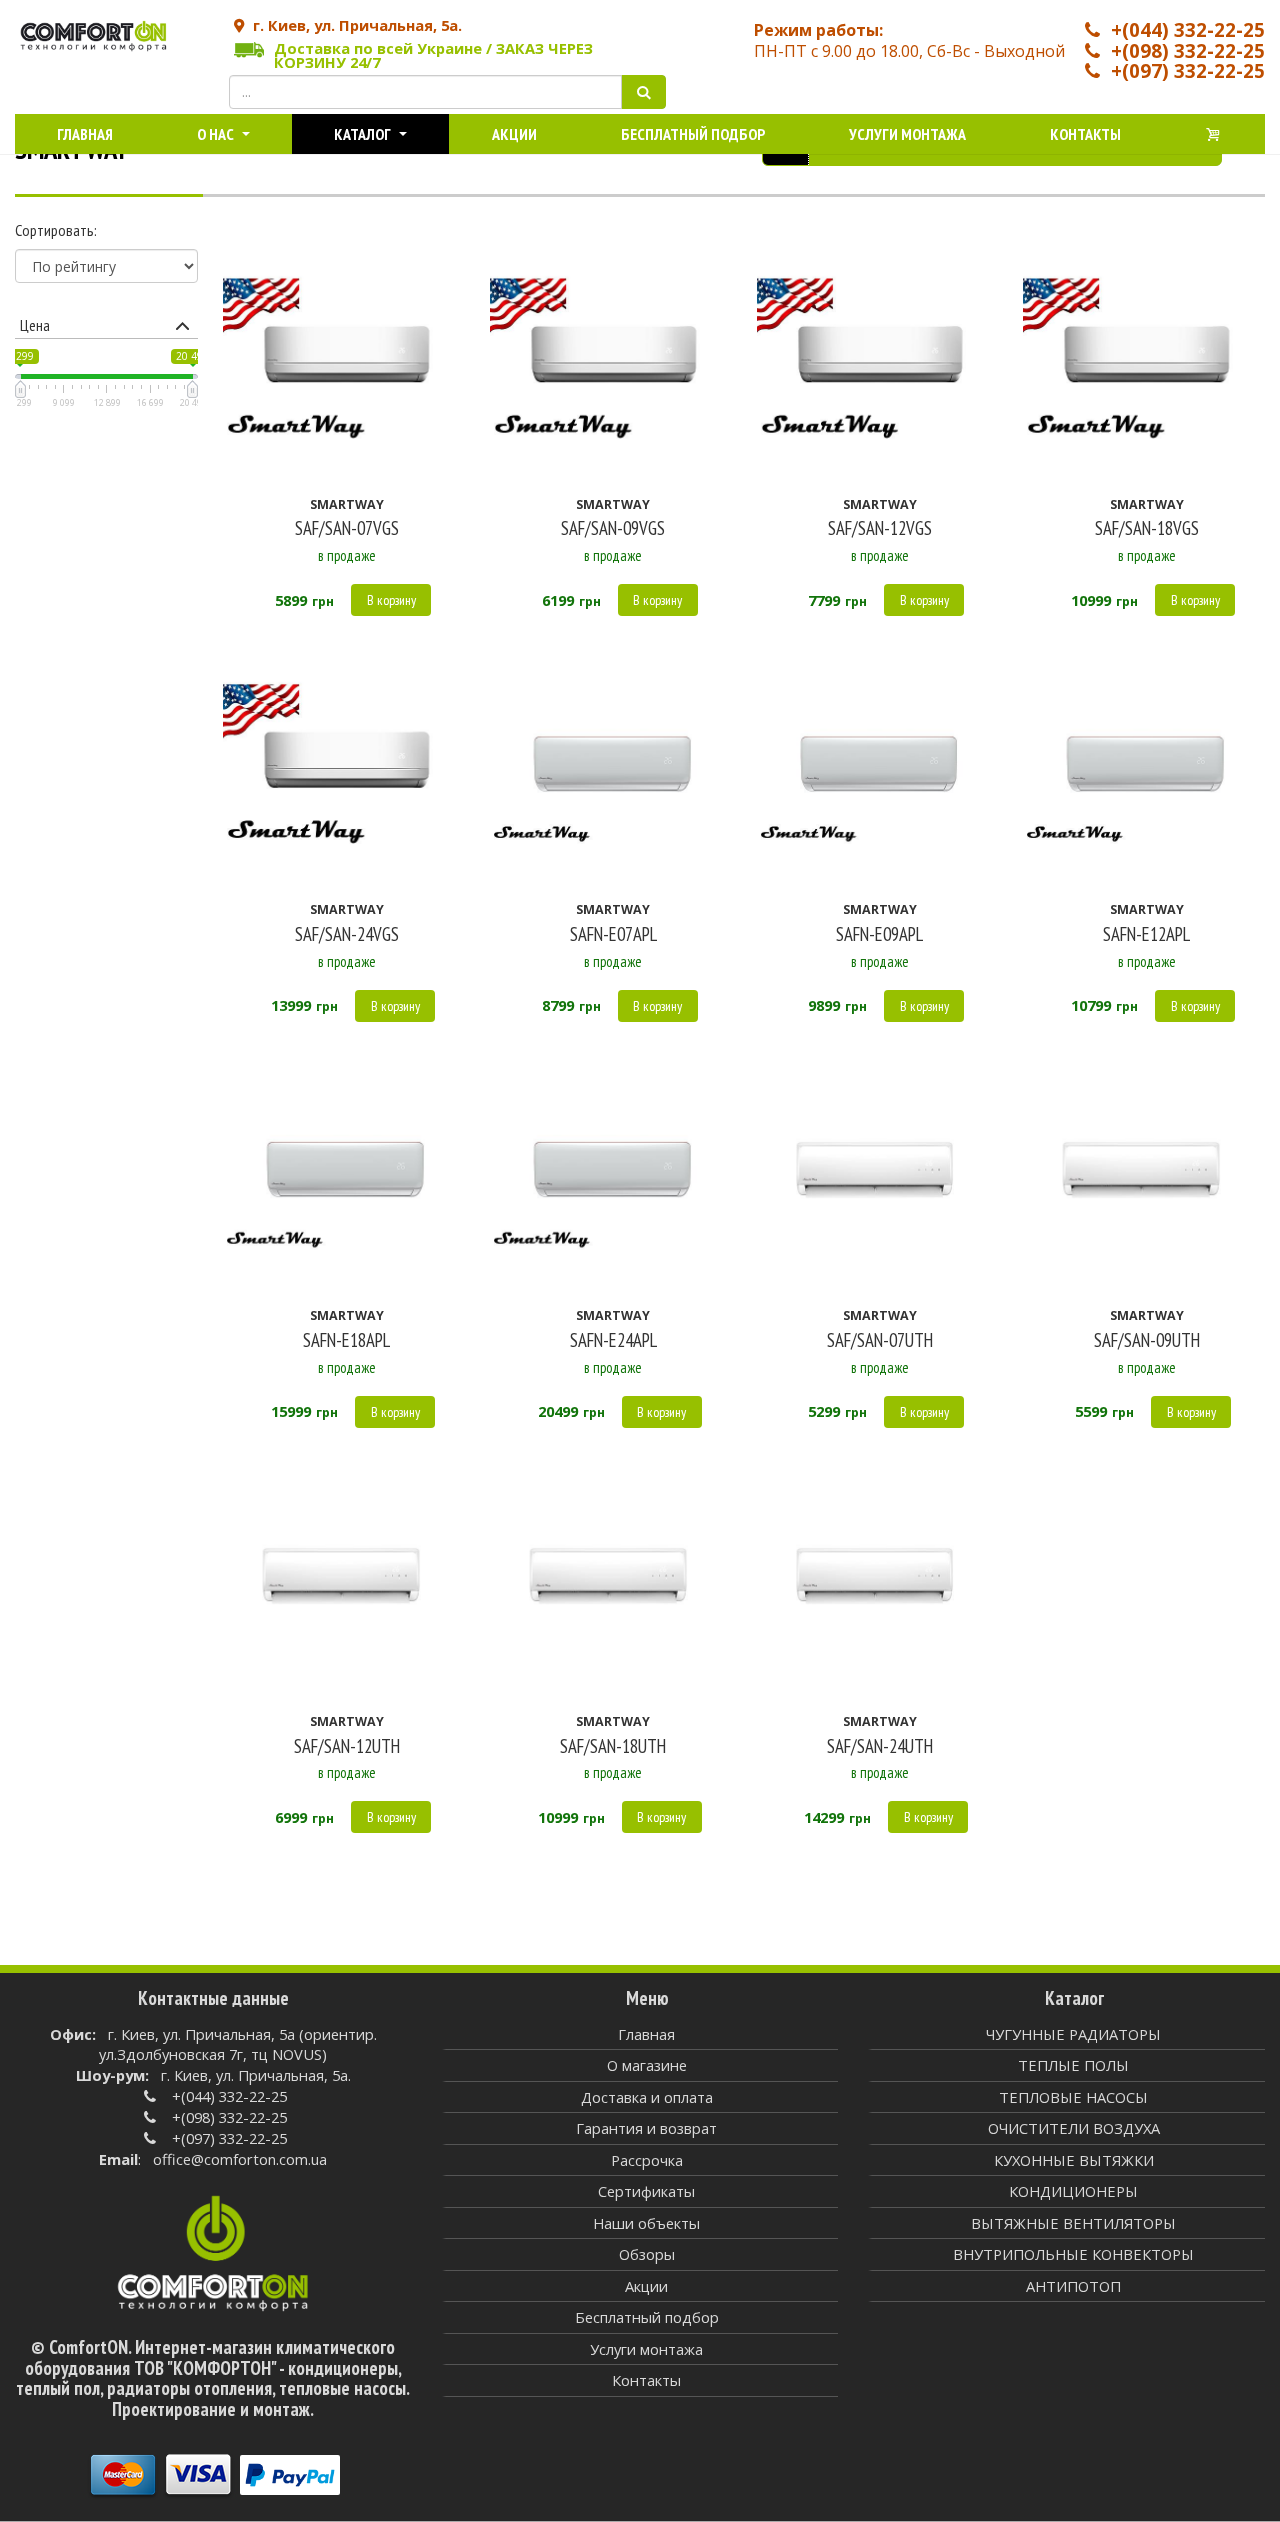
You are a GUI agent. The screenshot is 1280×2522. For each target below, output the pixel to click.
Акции (514, 134)
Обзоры (647, 2254)
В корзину (391, 600)
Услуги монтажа (907, 134)
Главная (85, 134)
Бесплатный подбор (693, 134)
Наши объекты (646, 2223)
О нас (217, 134)
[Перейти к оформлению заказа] (1214, 134)
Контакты (1085, 134)
